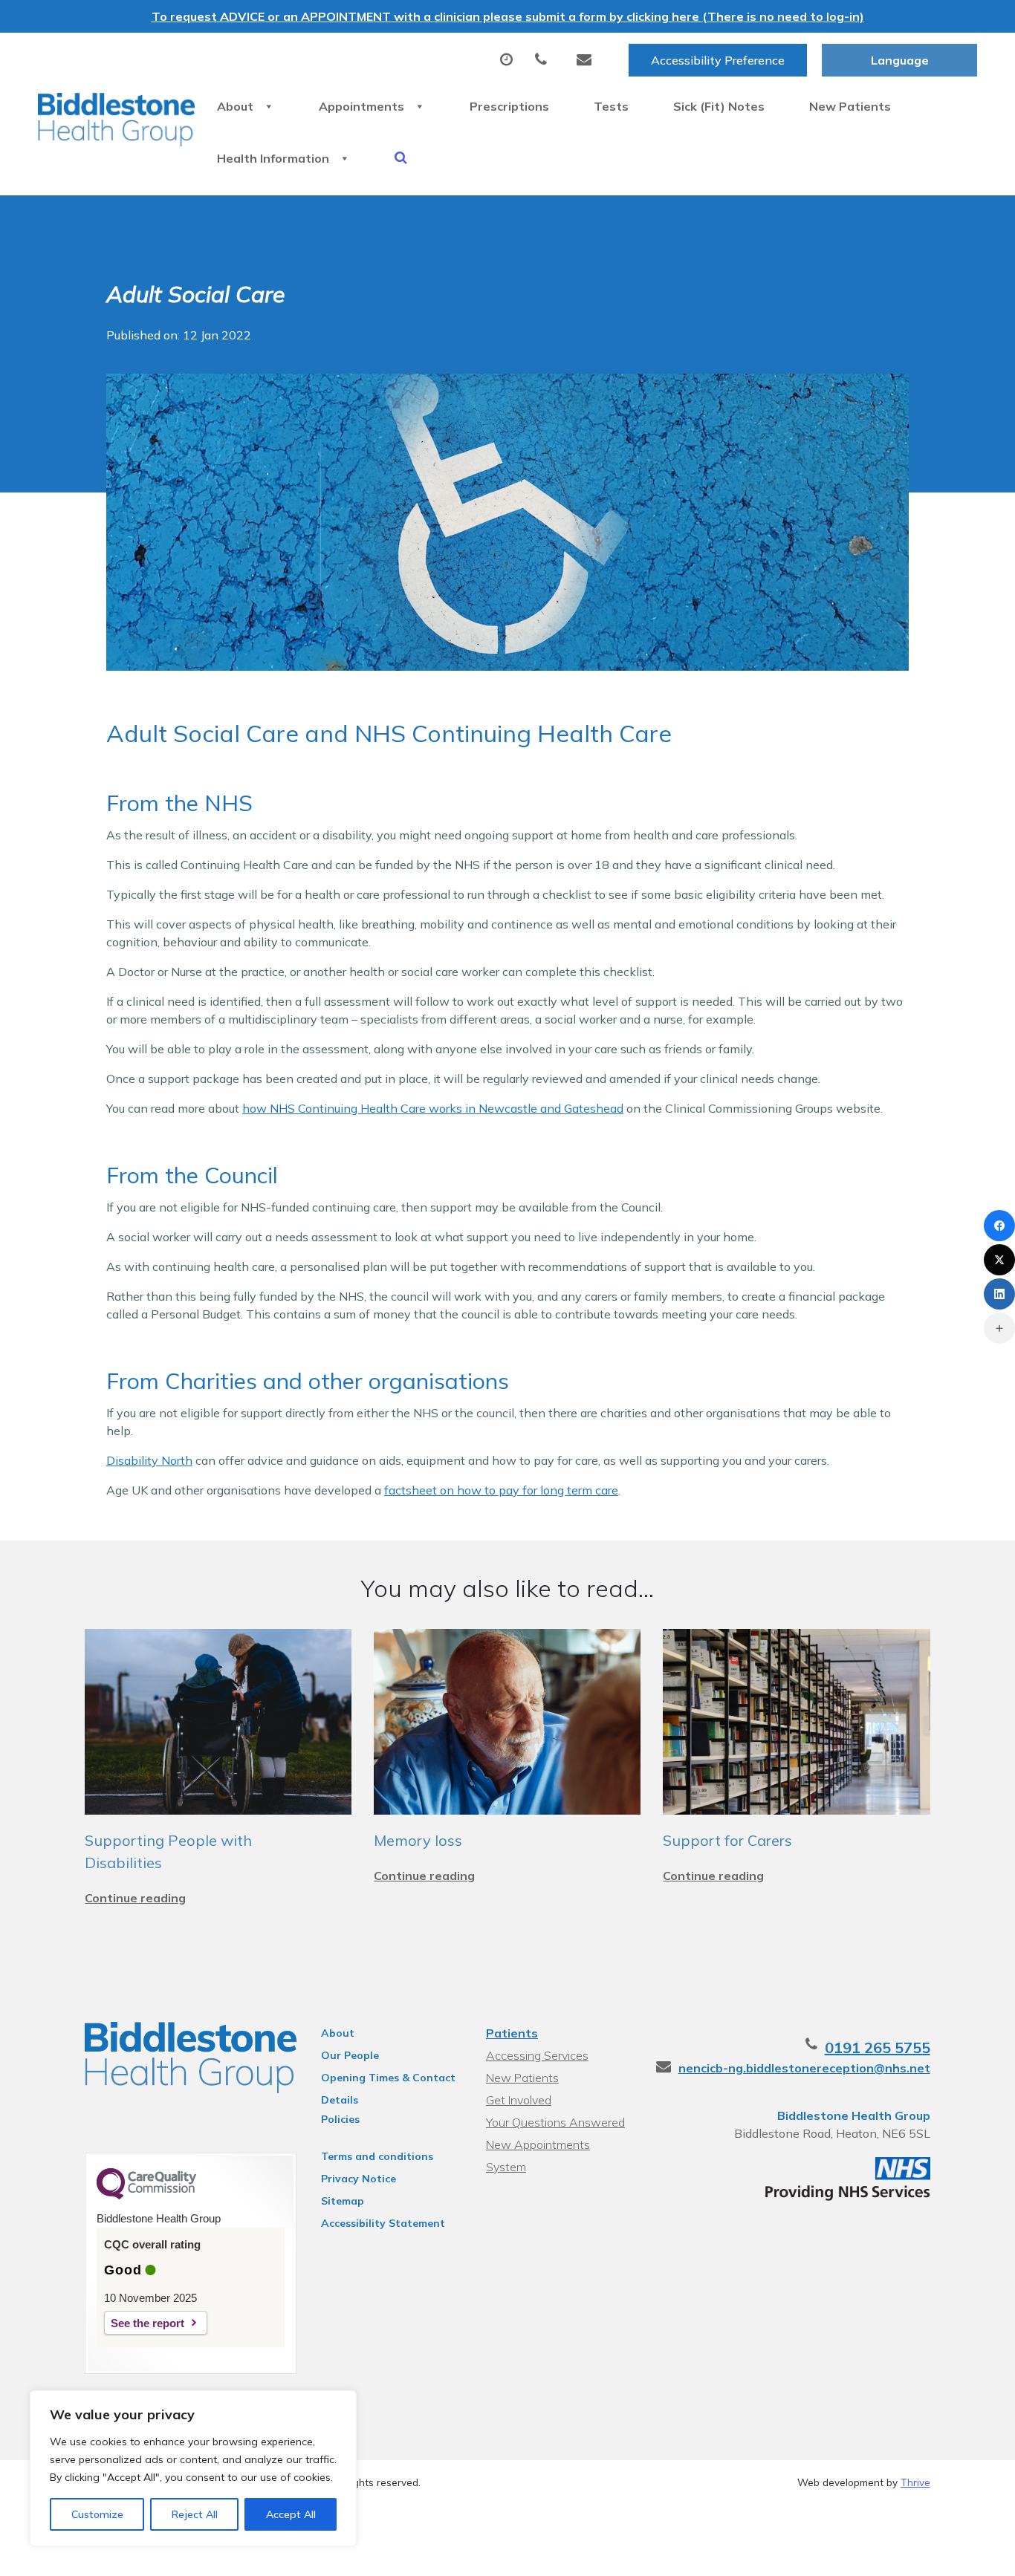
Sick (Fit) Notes (719, 106)
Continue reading (135, 1898)
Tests (611, 106)
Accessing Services (537, 2055)
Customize (97, 2514)
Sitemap (343, 2201)
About (235, 106)
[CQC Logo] (146, 2196)
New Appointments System (538, 2146)
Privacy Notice (359, 2179)
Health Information (273, 158)
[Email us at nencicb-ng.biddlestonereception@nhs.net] (588, 60)
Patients (512, 2033)
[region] (193, 2468)
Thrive (915, 2482)
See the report (147, 2323)
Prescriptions (509, 106)
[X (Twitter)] (999, 1260)
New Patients (850, 106)
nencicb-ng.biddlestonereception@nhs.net (804, 2068)
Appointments (361, 106)
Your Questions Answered (555, 2122)
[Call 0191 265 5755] (545, 60)
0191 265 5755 (878, 2048)
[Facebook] (999, 1226)
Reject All (195, 2514)
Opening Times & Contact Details (388, 2080)
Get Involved (519, 2100)
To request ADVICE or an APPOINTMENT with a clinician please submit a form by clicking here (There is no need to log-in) (508, 16)
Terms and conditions (377, 2156)
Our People (350, 2055)
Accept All (291, 2514)
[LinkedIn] (999, 1294)
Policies (340, 2119)
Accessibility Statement (383, 2223)
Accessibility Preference (718, 60)
